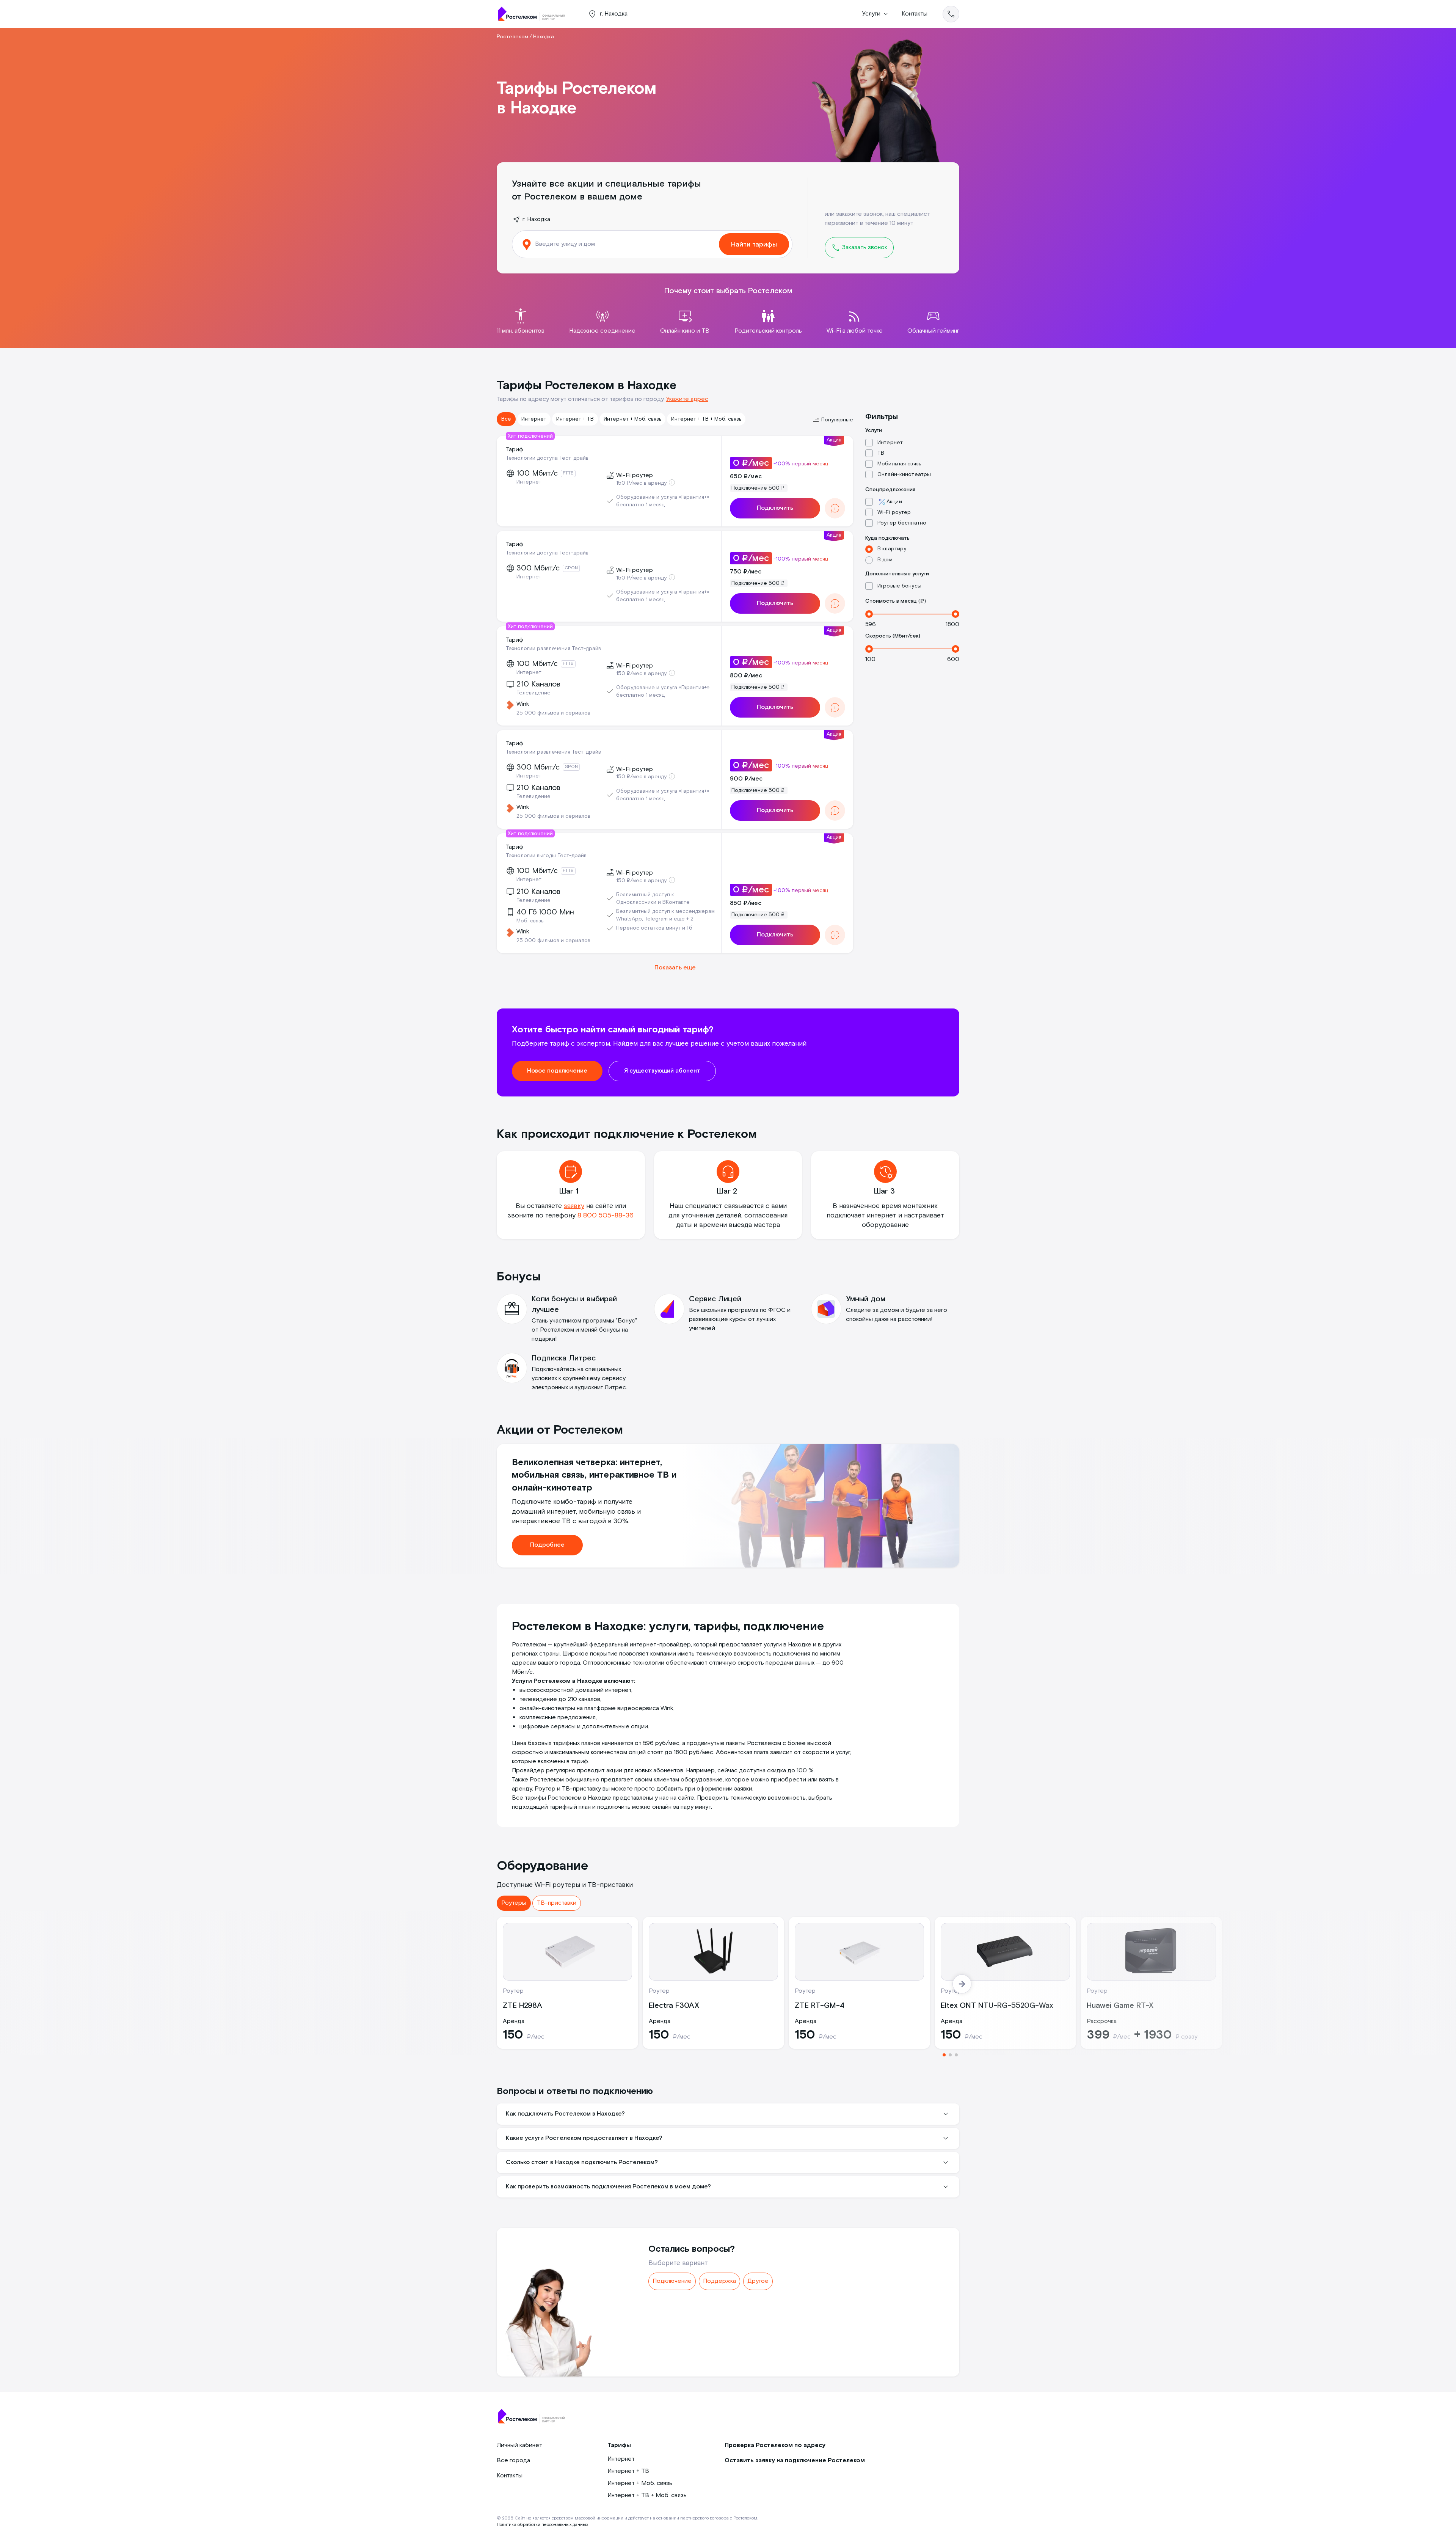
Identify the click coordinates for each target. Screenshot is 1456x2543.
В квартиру (892, 549)
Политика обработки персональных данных (542, 2525)
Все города (513, 2461)
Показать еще (675, 968)
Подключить (775, 508)
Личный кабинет (519, 2445)
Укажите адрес (687, 399)
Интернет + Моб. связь (632, 419)
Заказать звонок (864, 247)
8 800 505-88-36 (606, 1215)
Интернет (534, 419)
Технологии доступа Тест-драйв (547, 458)
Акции (894, 502)
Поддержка (719, 2281)
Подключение (672, 2281)
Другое (758, 2281)
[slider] (869, 614)
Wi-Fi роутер (894, 512)
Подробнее (547, 1545)
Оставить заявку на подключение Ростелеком (795, 2461)
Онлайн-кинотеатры (904, 474)
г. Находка (536, 219)
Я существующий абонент (662, 1071)
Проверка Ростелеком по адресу (775, 2445)
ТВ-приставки (557, 1903)
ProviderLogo (535, 14)
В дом (885, 560)
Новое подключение (557, 1071)
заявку (574, 1206)
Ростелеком (512, 37)
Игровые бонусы (899, 586)
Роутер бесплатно (902, 523)
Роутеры (514, 1903)
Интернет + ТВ (575, 419)
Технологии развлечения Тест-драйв (553, 649)
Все (506, 419)
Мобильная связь (899, 464)
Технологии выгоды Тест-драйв (546, 856)
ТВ (881, 453)
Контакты (915, 14)
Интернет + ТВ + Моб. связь (706, 419)
